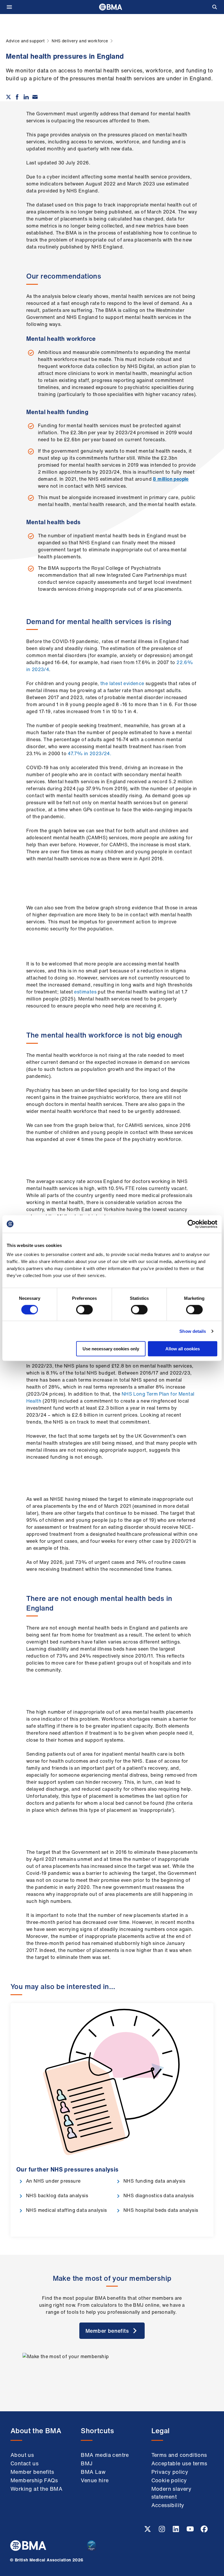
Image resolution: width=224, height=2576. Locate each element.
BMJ (87, 2463)
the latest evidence (122, 683)
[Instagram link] (162, 2531)
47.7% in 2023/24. (90, 753)
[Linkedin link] (176, 2531)
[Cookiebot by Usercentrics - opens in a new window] (192, 1224)
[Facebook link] (204, 2531)
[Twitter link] (148, 2531)
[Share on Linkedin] (26, 97)
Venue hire (95, 2480)
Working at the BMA (36, 2489)
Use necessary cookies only (111, 1349)
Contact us (24, 2463)
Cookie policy (169, 2480)
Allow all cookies (183, 1349)
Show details (193, 1331)
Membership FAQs (34, 2480)
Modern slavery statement (171, 2493)
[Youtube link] (191, 2531)
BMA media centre (105, 2455)
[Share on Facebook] (17, 97)
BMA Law (93, 2472)
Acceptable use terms (179, 2463)
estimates (85, 992)
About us (22, 2455)
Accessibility (168, 2505)
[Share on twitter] (8, 97)
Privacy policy (170, 2472)
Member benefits (32, 2472)
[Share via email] (35, 97)
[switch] (84, 1309)
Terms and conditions (179, 2455)
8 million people (171, 479)
